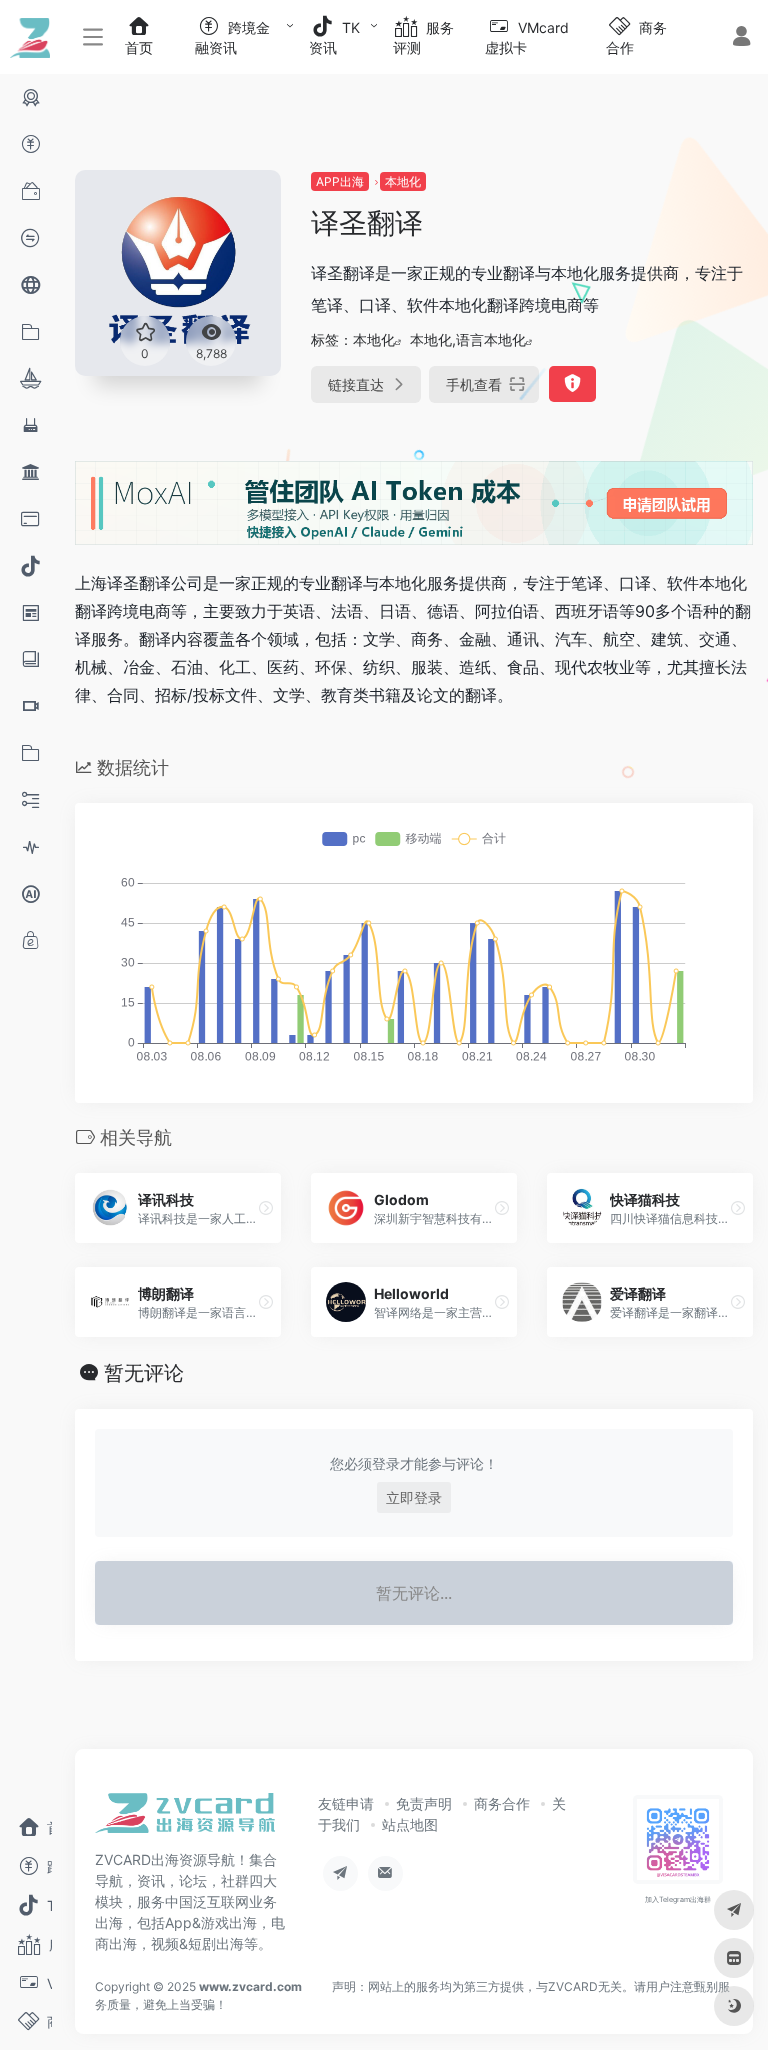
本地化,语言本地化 (468, 339)
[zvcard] (185, 1819)
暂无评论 (144, 1373)
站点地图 (410, 1824)
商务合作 (502, 1803)
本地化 (403, 181)
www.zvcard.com (250, 1986)
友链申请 (346, 1803)
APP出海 (340, 181)
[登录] (741, 38)
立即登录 (414, 1497)
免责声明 (424, 1803)
